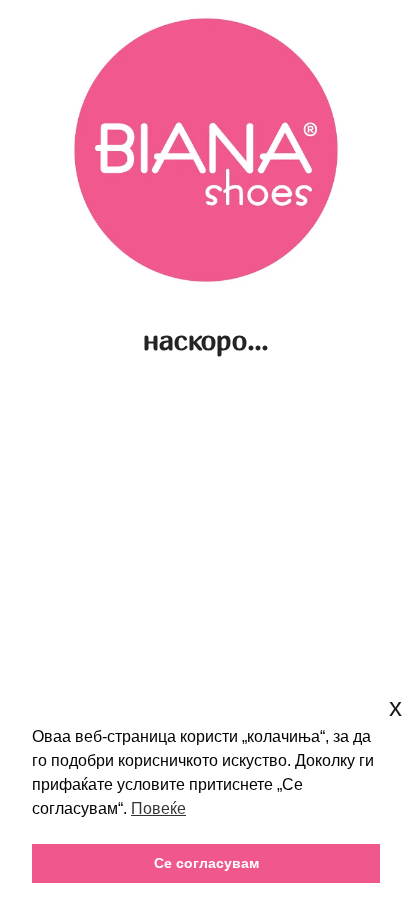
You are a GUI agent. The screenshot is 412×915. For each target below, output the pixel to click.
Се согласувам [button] (206, 863)
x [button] (395, 707)
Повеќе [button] (158, 808)
